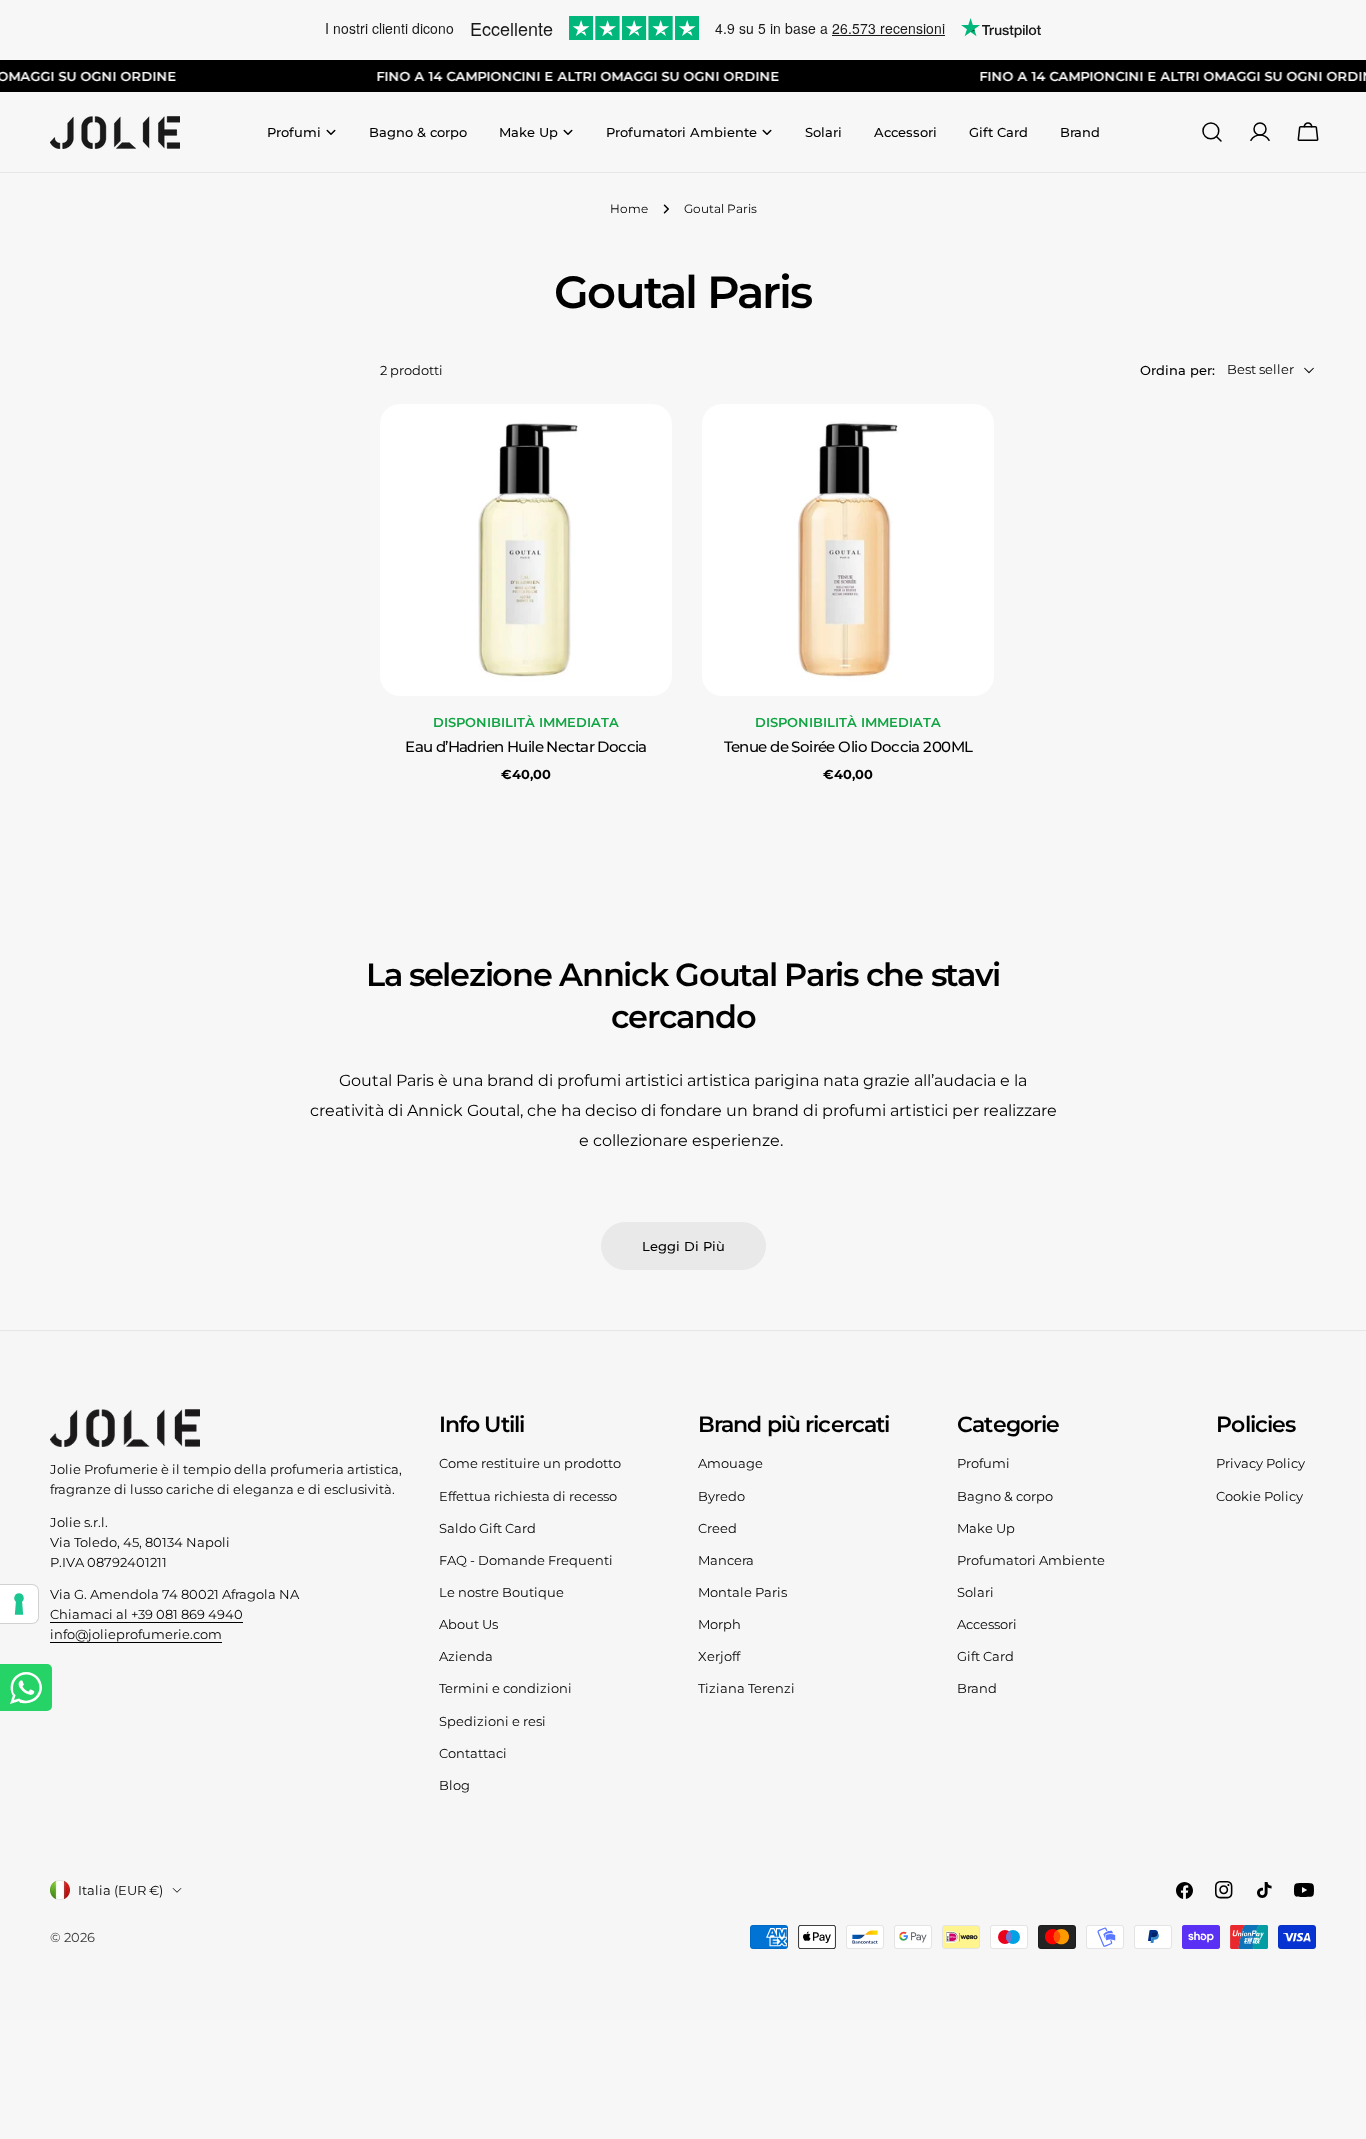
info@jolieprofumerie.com (136, 1634)
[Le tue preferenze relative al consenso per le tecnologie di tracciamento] (19, 1604)
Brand (977, 1688)
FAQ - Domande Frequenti (526, 1560)
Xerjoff (719, 1656)
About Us (468, 1624)
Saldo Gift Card (487, 1528)
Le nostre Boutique (501, 1592)
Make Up (986, 1528)
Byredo (721, 1496)
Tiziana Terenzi (746, 1688)
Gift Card (985, 1656)
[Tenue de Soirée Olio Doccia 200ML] (848, 550)
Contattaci (473, 1753)
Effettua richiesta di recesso (528, 1496)
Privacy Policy (1260, 1463)
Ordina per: (1177, 369)
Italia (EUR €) (120, 1890)
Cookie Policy (1259, 1496)
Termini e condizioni (505, 1688)
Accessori (987, 1624)
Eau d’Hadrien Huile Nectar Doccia (526, 747)
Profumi (983, 1463)
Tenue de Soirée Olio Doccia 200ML (848, 747)
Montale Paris (742, 1592)
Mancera (726, 1560)
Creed (717, 1528)
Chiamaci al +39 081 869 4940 (146, 1614)
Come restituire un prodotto (530, 1463)
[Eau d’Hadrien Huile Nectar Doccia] (526, 550)
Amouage (730, 1463)
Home (629, 209)
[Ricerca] (1212, 132)
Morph (719, 1624)
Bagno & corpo (1005, 1496)
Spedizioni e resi (492, 1721)
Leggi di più (683, 1246)
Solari (975, 1592)
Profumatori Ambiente (1031, 1560)
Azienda (466, 1656)
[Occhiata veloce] (643, 448)
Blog (454, 1785)
